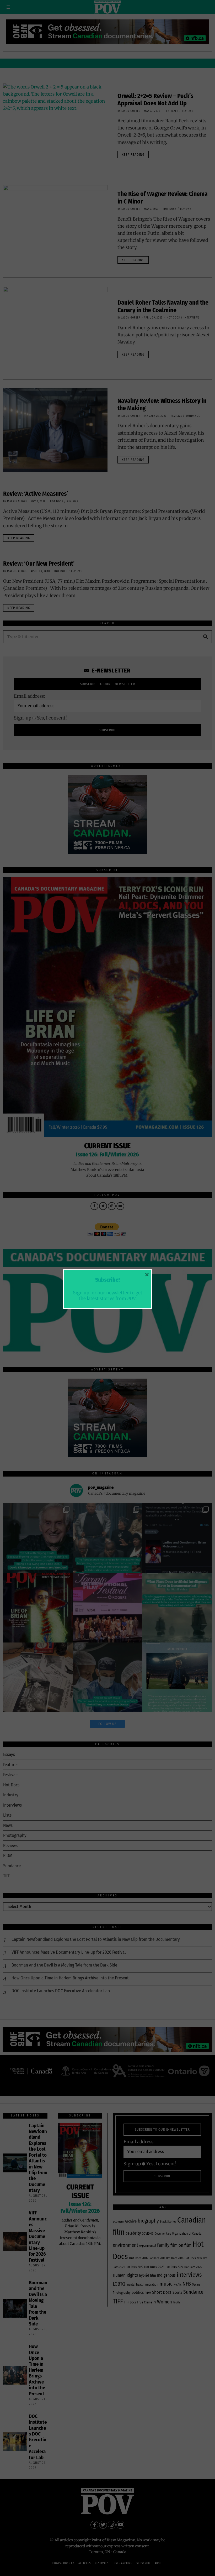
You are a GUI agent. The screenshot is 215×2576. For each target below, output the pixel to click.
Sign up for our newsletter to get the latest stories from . (108, 1296)
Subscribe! (107, 1280)
